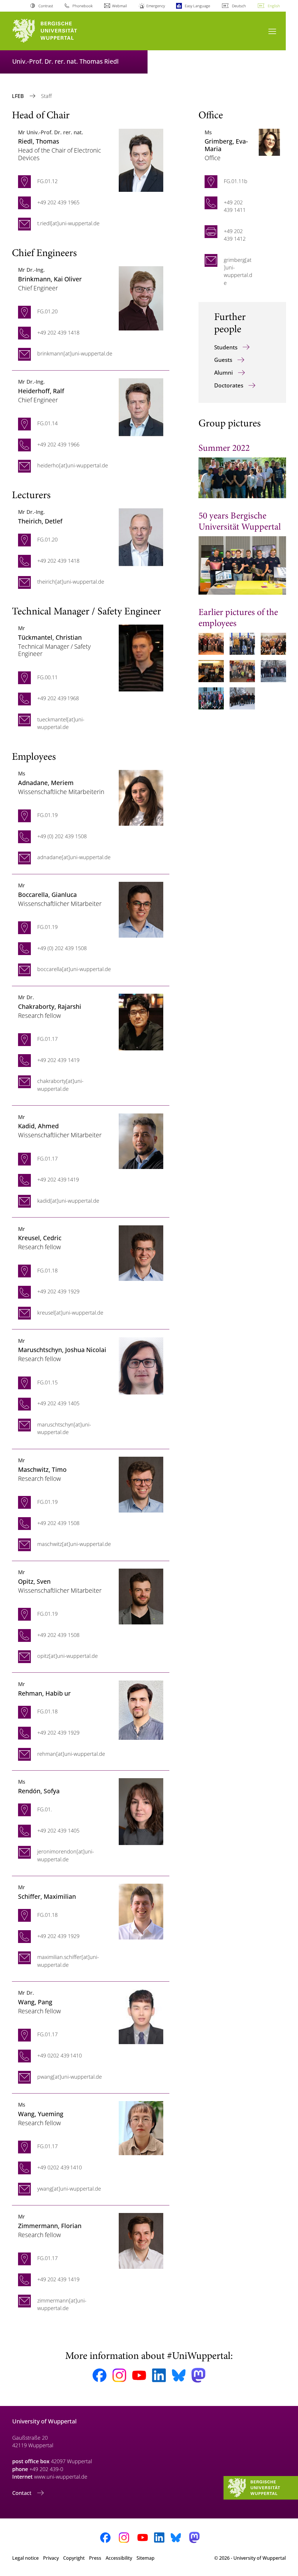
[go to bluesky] (179, 2375)
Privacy (51, 2558)
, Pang (35, 2002)
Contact (23, 2493)
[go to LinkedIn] (159, 2375)
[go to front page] (55, 31)
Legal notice (25, 2558)
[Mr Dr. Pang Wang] (141, 2016)
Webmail (119, 6)
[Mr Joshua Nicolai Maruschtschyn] (141, 1365)
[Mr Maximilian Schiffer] (141, 1911)
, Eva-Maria (226, 145)
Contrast (46, 6)
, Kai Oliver (50, 279)
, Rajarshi (50, 1006)
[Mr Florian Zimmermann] (141, 2240)
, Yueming (41, 2114)
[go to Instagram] (119, 2375)
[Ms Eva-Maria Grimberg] (269, 142)
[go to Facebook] (100, 2375)
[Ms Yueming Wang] (141, 2128)
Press (95, 2558)
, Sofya (39, 1791)
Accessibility (119, 2558)
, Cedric (40, 1238)
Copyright (74, 2558)
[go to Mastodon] (198, 2375)
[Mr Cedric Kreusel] (141, 1252)
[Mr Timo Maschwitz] (141, 1484)
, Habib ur (44, 1693)
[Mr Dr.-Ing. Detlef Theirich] (141, 537)
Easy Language (197, 6)
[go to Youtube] (139, 2375)
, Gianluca (47, 894)
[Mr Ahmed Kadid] (141, 1140)
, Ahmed (38, 1126)
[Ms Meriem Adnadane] (141, 797)
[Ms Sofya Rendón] (141, 1811)
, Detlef (40, 521)
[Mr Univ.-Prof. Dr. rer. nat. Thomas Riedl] (141, 160)
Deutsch (239, 6)
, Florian (50, 2226)
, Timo (42, 1469)
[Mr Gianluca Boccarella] (141, 909)
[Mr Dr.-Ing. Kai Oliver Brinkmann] (141, 298)
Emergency (156, 6)
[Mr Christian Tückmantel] (141, 657)
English (274, 6)
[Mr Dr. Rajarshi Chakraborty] (141, 1021)
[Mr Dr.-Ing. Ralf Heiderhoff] (141, 407)
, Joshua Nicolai (62, 1350)
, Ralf (41, 391)
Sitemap (146, 2558)
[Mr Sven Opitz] (141, 1596)
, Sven (34, 1581)
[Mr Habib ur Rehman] (141, 1709)
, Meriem (46, 783)
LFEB (19, 96)
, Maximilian (47, 1896)
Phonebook (83, 6)
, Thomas (39, 141)
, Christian (50, 637)
